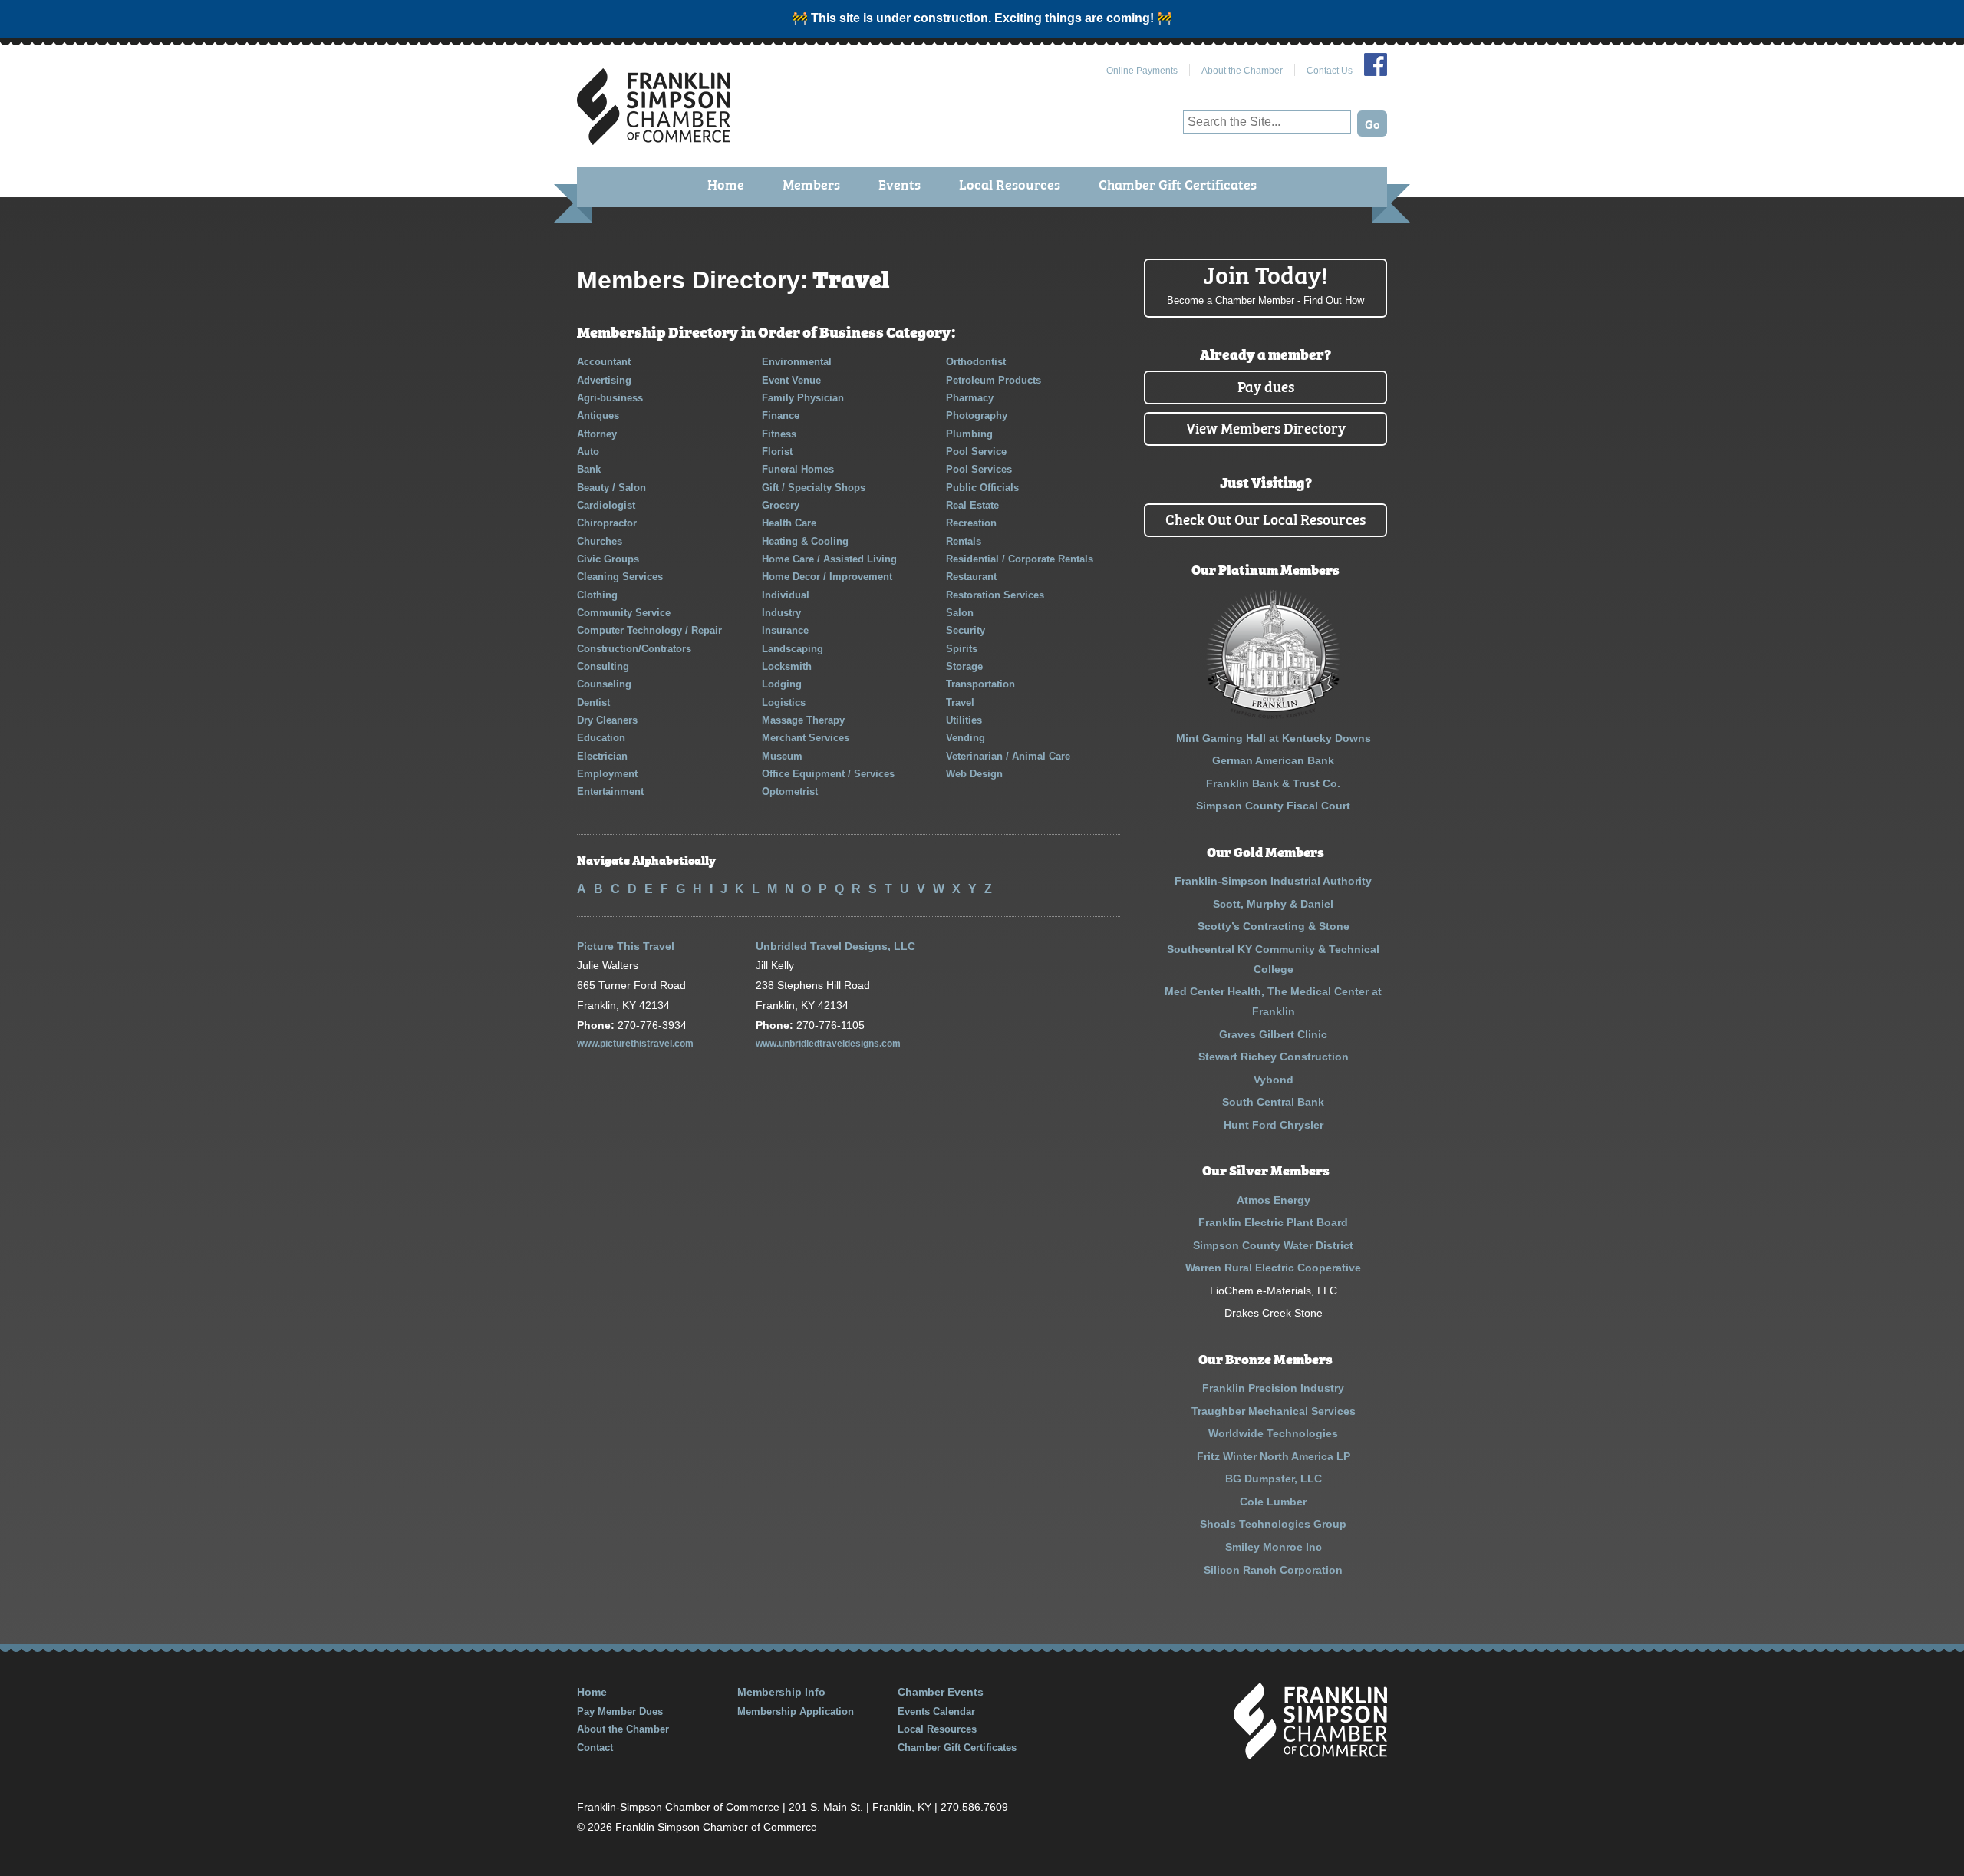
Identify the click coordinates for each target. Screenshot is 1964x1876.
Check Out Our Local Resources (1265, 518)
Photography (977, 415)
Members (811, 184)
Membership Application (796, 1711)
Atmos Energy (1274, 1200)
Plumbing (969, 434)
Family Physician (803, 398)
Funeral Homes (798, 469)
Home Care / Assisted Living (829, 559)
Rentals (964, 541)
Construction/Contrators (634, 649)
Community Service (624, 613)
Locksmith (787, 666)
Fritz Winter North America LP (1274, 1456)
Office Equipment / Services (828, 774)
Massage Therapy (803, 720)
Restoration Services (995, 595)
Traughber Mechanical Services (1274, 1411)
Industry (781, 613)
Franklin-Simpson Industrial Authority (1273, 881)
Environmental (797, 362)
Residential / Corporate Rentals (1020, 559)
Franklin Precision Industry (1273, 1388)
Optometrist (790, 791)
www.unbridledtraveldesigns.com (828, 1044)
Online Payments (1142, 71)
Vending (966, 738)
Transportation (980, 684)
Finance (781, 415)
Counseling (604, 684)
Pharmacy (970, 398)
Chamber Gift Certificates (1178, 184)
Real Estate (972, 505)
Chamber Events (941, 1692)
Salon (960, 613)
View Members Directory (1266, 427)
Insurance (785, 630)
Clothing (597, 595)
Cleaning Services (620, 577)
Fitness (779, 434)
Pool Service (976, 452)
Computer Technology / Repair (649, 630)
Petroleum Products (994, 380)
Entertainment (610, 791)
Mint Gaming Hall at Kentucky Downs (1274, 738)
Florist (777, 452)
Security (966, 630)
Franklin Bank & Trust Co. (1273, 783)
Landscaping (793, 649)
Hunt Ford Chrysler (1274, 1125)
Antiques (598, 415)
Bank (589, 469)
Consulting (603, 666)
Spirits (962, 649)
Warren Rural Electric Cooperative (1273, 1268)
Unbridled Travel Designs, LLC (835, 946)
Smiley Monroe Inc (1274, 1547)
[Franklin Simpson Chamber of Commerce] (654, 138)
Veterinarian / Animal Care (1008, 756)
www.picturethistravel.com (635, 1044)
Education (601, 738)
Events (900, 184)
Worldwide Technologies (1273, 1433)
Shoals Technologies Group (1273, 1524)
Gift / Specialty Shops (814, 488)
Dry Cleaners (607, 720)
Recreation (971, 523)
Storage (964, 666)
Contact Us (1330, 71)
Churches (600, 541)
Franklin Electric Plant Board (1273, 1222)
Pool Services (979, 469)
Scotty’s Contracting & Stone (1274, 926)
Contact (595, 1747)
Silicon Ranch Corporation (1273, 1570)
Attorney (597, 434)
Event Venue (791, 380)
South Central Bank (1273, 1102)
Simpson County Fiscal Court (1273, 806)
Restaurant (971, 577)
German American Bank (1273, 760)
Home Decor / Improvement (827, 577)
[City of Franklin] (1273, 715)
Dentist (593, 702)
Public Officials (982, 488)
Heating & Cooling (805, 541)
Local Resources (1010, 184)
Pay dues (1266, 386)
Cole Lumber (1273, 1502)
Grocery (781, 505)
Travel (960, 702)
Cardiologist (606, 505)
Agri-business (610, 398)
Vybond (1274, 1080)
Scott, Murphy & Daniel (1273, 904)
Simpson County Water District (1273, 1245)
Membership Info (781, 1692)
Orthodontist (976, 362)
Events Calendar (936, 1711)
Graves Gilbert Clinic (1273, 1034)
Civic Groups (608, 559)
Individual (786, 595)
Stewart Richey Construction (1274, 1057)
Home (726, 184)
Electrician (602, 756)
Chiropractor (607, 523)
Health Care (789, 523)
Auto (588, 452)
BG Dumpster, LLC (1274, 1479)
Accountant (604, 362)
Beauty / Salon (611, 488)
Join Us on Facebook (1376, 64)
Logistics (784, 702)
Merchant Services (806, 738)
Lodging (782, 684)
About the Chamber (1242, 71)
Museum (782, 756)
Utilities (964, 720)
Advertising (604, 380)
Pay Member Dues (620, 1711)
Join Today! (1265, 282)
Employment (607, 774)
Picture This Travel (626, 946)
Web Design (974, 774)
